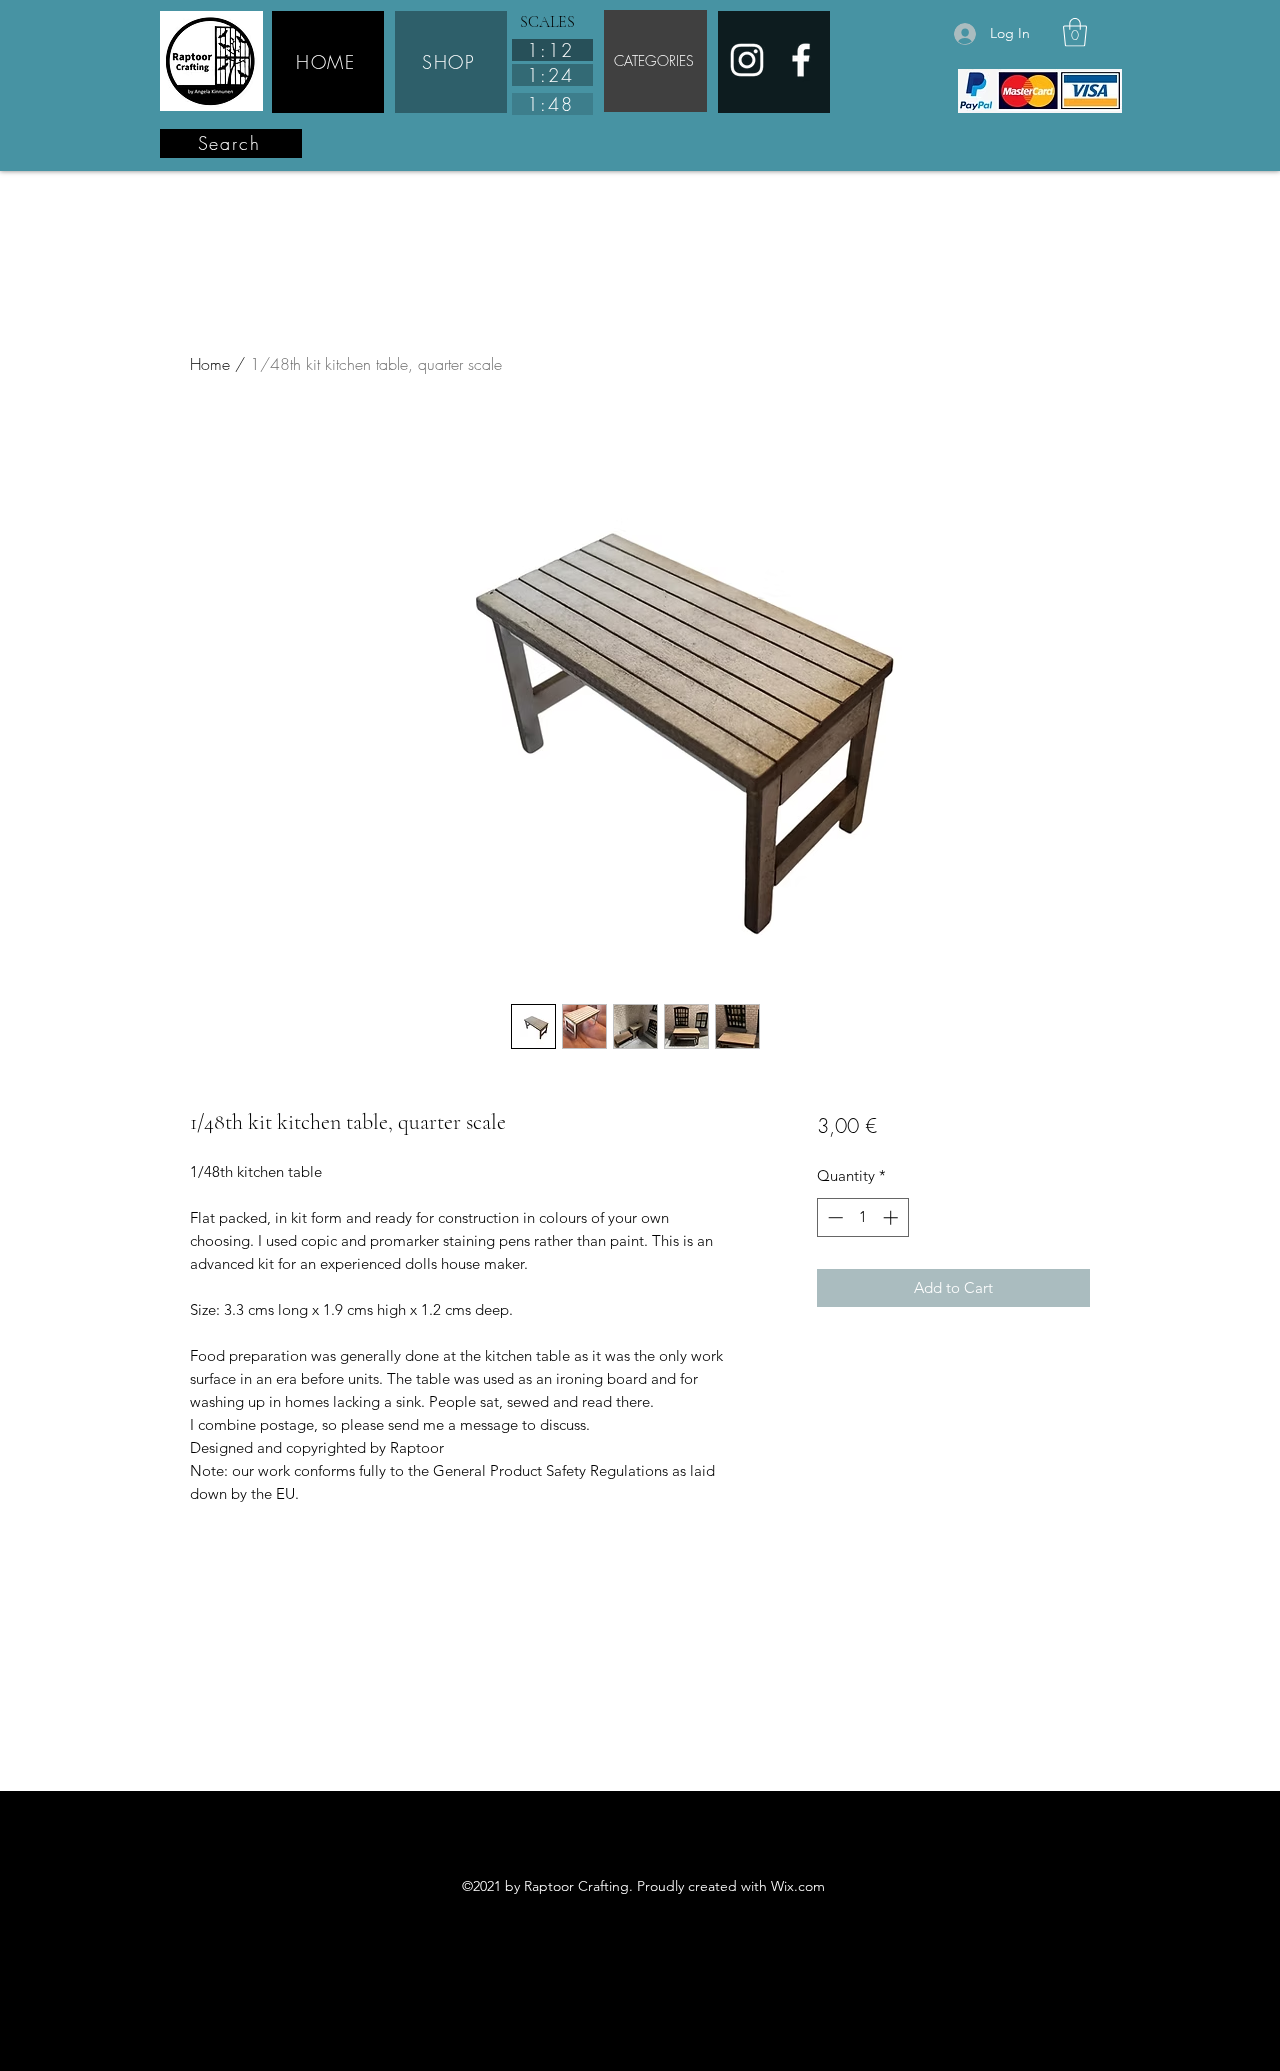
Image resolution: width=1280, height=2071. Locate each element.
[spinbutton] (862, 1217)
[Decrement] (833, 1217)
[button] (1075, 32)
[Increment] (892, 1217)
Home (210, 364)
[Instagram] (747, 60)
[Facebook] (801, 60)
